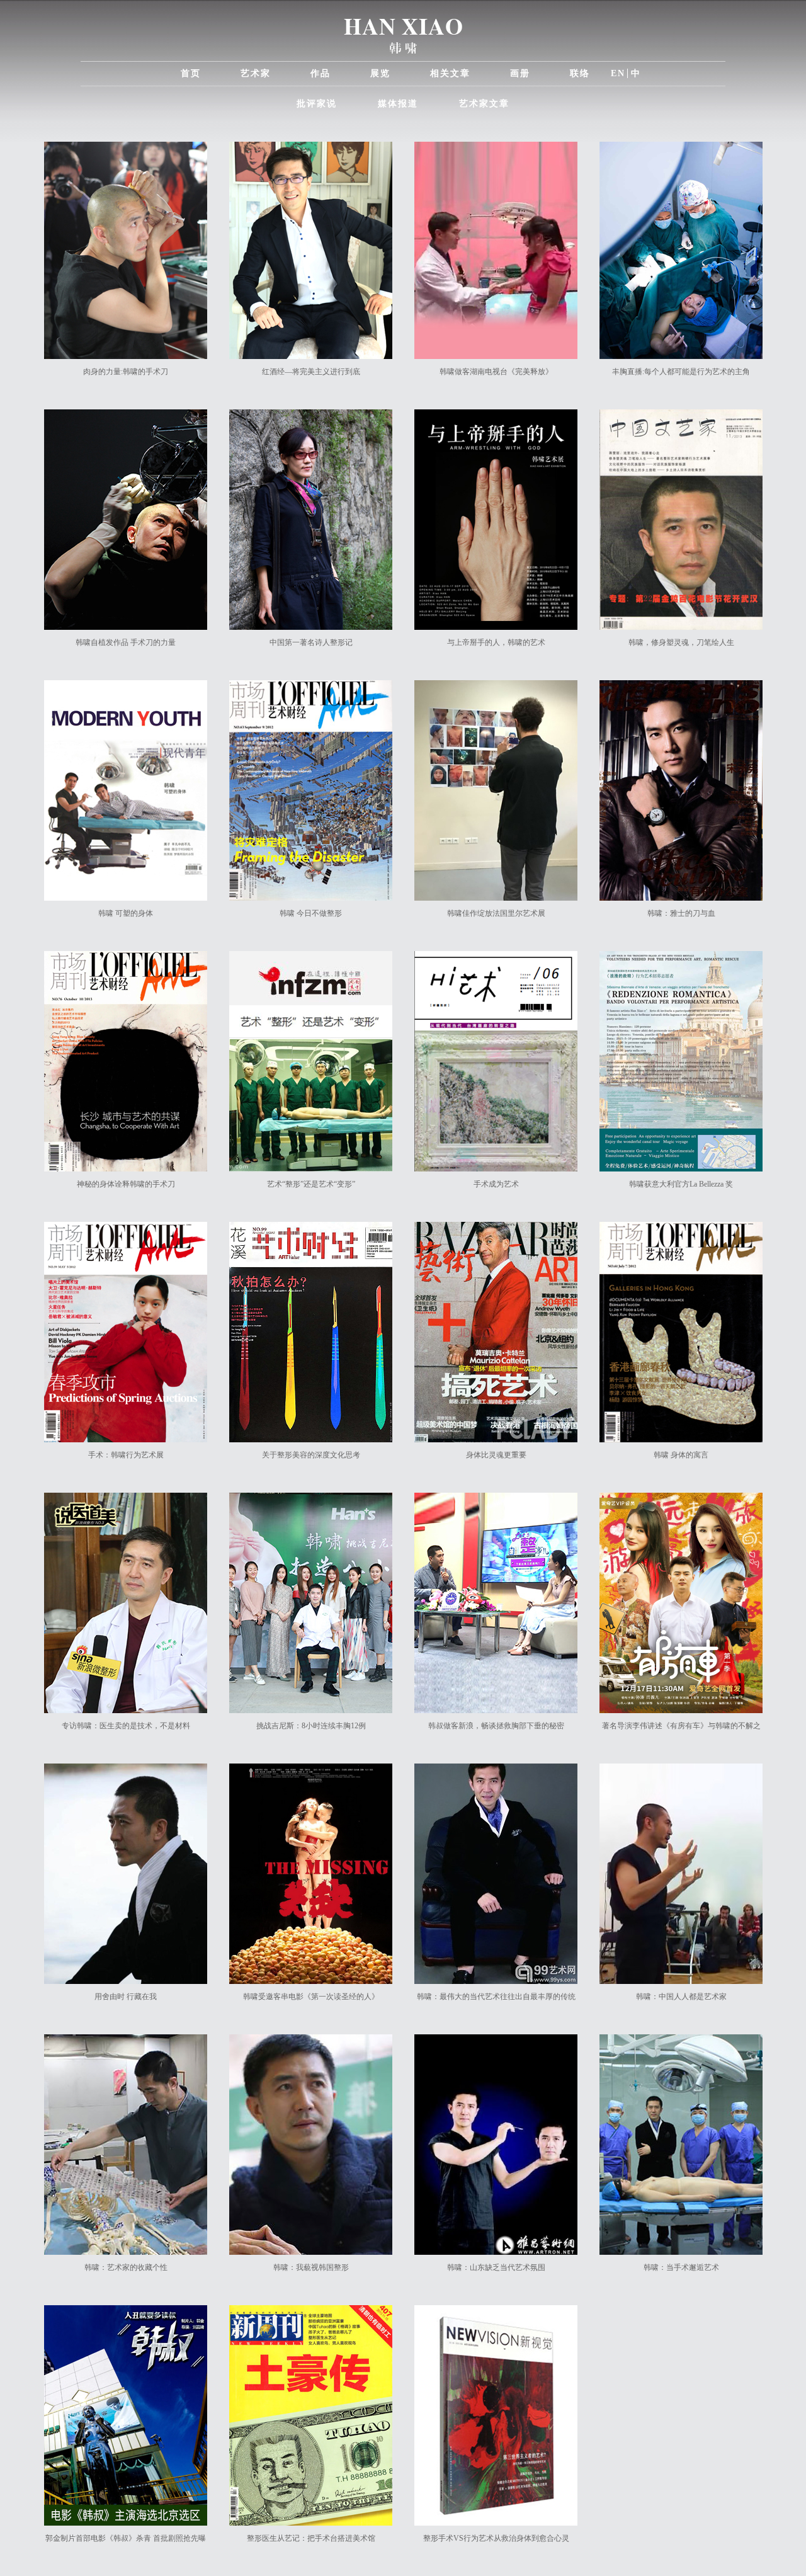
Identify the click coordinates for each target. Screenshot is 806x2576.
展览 (380, 73)
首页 (191, 73)
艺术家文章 (484, 104)
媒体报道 (398, 104)
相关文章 (450, 73)
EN (618, 73)
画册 (520, 73)
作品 (321, 73)
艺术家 (256, 73)
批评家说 (317, 104)
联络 (580, 73)
